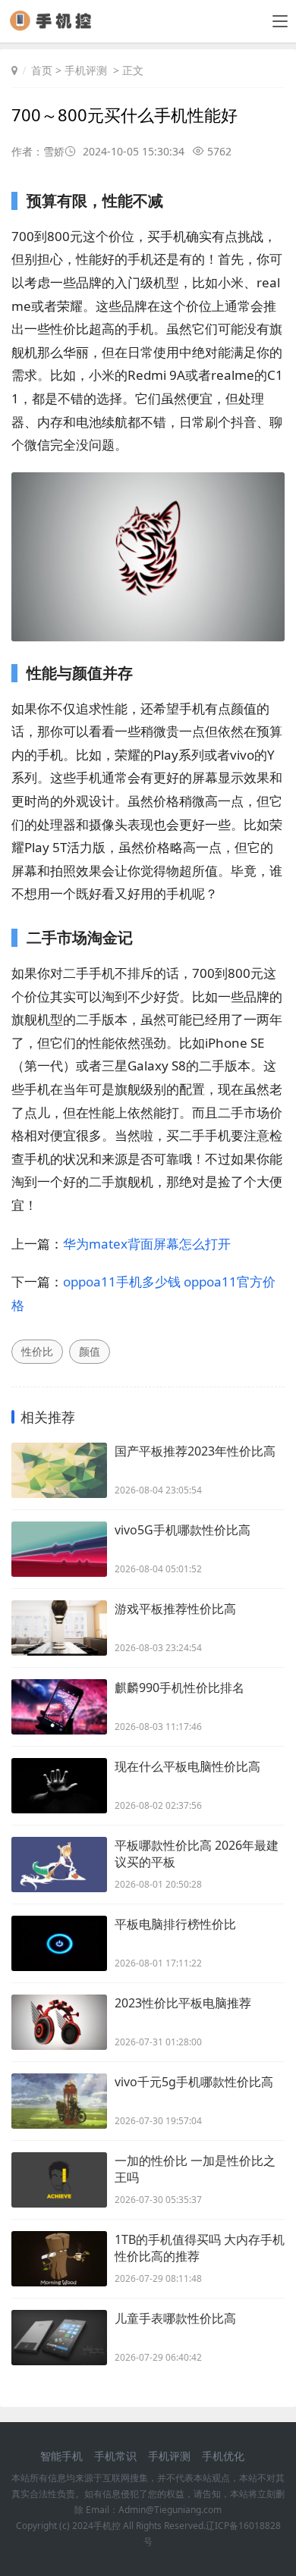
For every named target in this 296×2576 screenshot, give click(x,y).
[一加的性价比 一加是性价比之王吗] (59, 2180)
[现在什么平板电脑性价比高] (59, 1786)
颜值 (90, 1351)
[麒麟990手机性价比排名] (59, 1707)
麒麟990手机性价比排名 (179, 1688)
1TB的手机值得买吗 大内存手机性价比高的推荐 (200, 2248)
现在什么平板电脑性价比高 (187, 1766)
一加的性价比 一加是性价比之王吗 (195, 2169)
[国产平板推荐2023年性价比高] (59, 1470)
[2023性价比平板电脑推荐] (59, 2022)
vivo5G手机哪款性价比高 (183, 1530)
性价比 (37, 1351)
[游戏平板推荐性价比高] (59, 1628)
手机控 (107, 2526)
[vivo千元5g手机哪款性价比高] (59, 2101)
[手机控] (56, 26)
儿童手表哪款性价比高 (175, 2318)
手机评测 (86, 70)
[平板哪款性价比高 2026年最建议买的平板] (59, 1865)
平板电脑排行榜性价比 (175, 1924)
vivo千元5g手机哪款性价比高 (194, 2082)
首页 (42, 70)
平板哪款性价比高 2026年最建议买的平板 (197, 1854)
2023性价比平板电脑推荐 (183, 2003)
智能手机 (61, 2456)
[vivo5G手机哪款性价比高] (59, 1549)
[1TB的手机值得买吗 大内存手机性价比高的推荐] (59, 2259)
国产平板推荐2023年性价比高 (195, 1451)
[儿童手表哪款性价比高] (59, 2338)
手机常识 (115, 2456)
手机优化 (223, 2456)
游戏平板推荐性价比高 (175, 1609)
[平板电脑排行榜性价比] (59, 1943)
